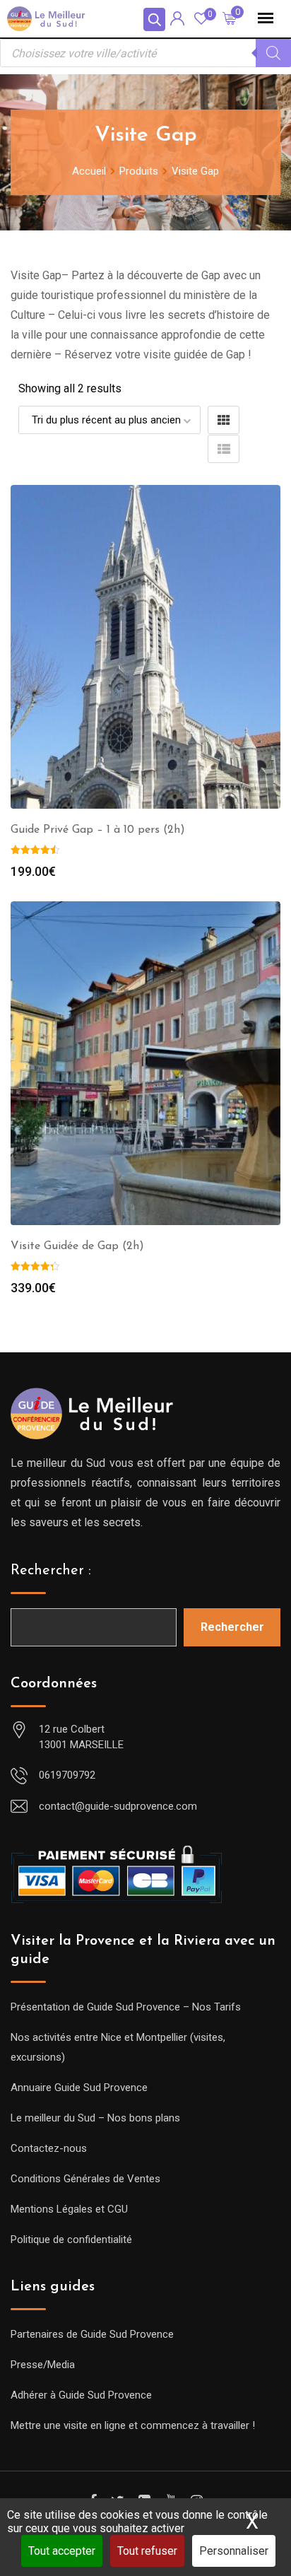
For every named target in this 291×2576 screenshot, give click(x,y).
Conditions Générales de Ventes (85, 2179)
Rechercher (232, 1627)
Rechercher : (51, 1571)
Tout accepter (62, 2551)
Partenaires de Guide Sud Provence (92, 2334)
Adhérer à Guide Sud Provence (81, 2395)
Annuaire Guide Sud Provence (79, 2088)
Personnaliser (234, 2551)
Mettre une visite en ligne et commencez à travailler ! (133, 2425)
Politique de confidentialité (71, 2240)
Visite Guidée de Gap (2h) (77, 1246)
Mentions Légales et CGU (69, 2209)
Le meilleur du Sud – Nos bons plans (95, 2118)
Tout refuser (147, 2551)
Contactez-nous (49, 2148)
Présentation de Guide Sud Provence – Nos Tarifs (126, 2007)
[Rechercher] (273, 53)
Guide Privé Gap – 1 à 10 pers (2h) (98, 830)
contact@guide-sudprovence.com (118, 1806)
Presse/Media (43, 2365)
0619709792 (67, 1775)
